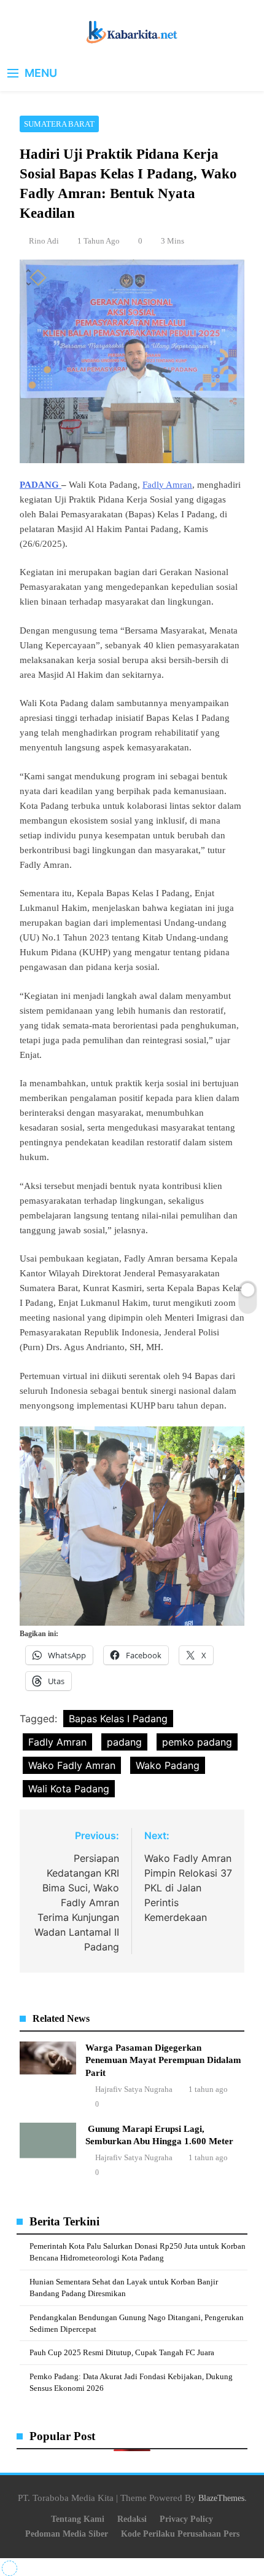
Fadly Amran (167, 485)
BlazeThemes (221, 2498)
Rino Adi (44, 241)
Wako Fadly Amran (72, 1765)
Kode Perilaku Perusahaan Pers (180, 2534)
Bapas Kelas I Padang (118, 1719)
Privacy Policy (186, 2519)
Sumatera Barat (59, 124)
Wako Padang (168, 1765)
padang (124, 1742)
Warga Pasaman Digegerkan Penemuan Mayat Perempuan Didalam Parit (163, 2060)
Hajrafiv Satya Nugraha (134, 2089)
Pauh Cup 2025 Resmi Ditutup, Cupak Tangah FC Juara (122, 2352)
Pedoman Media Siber (67, 2534)
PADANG (41, 485)
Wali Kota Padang (69, 1789)
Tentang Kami (78, 2519)
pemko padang (197, 1742)
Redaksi (132, 2519)
